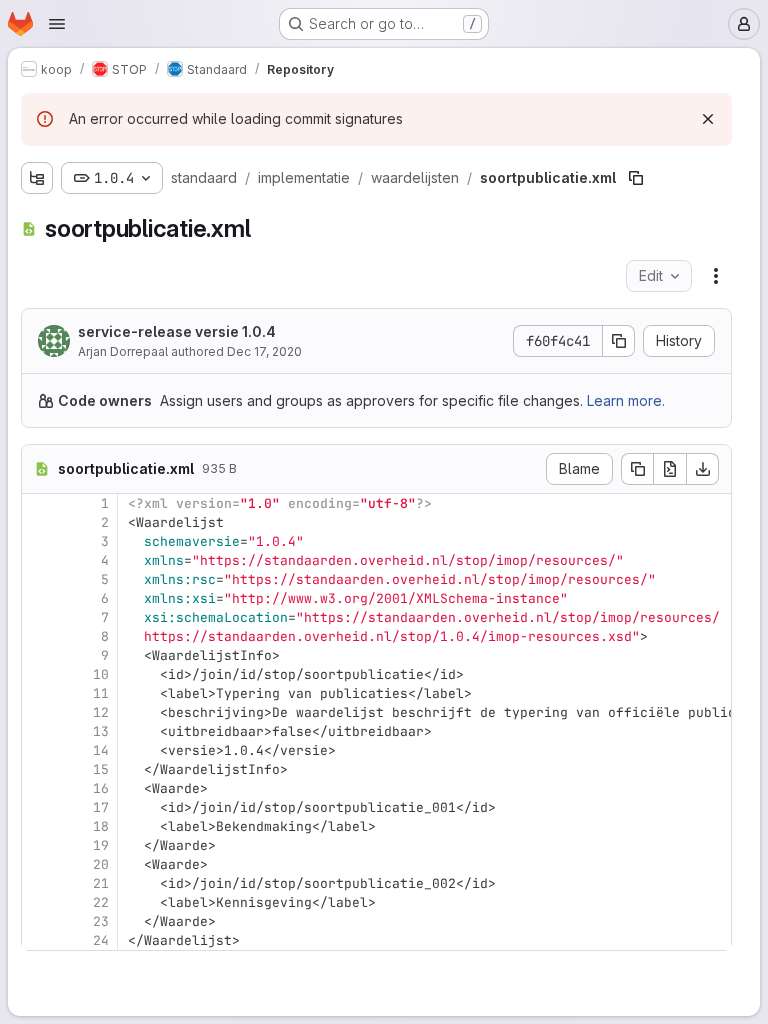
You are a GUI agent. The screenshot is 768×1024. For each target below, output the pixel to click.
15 (101, 769)
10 (101, 674)
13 (101, 731)
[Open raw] (670, 469)
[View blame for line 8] (39, 636)
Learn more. (626, 400)
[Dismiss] (708, 119)
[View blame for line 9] (39, 655)
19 (101, 845)
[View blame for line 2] (39, 522)
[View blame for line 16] (39, 788)
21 (101, 883)
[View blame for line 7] (39, 617)
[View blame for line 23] (39, 921)
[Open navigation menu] (57, 24)
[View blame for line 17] (39, 807)
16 (101, 788)
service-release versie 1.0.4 (177, 331)
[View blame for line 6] (39, 598)
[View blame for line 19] (39, 845)
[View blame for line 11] (39, 693)
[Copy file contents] (637, 469)
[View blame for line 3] (39, 541)
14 (101, 750)
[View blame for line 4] (39, 560)
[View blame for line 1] (39, 503)
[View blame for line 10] (39, 674)
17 (101, 807)
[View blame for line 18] (39, 826)
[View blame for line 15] (39, 769)
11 (101, 693)
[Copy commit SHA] (619, 341)
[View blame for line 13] (39, 731)
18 (101, 826)
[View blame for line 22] (39, 902)
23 (101, 921)
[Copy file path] (636, 178)
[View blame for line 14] (39, 750)
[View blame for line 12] (39, 712)
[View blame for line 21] (39, 883)
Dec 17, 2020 (264, 351)
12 (101, 712)
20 (101, 864)
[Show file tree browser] (37, 178)
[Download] (703, 469)
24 (101, 940)
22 (101, 902)
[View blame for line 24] (39, 940)
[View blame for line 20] (39, 864)
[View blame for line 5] (39, 579)
